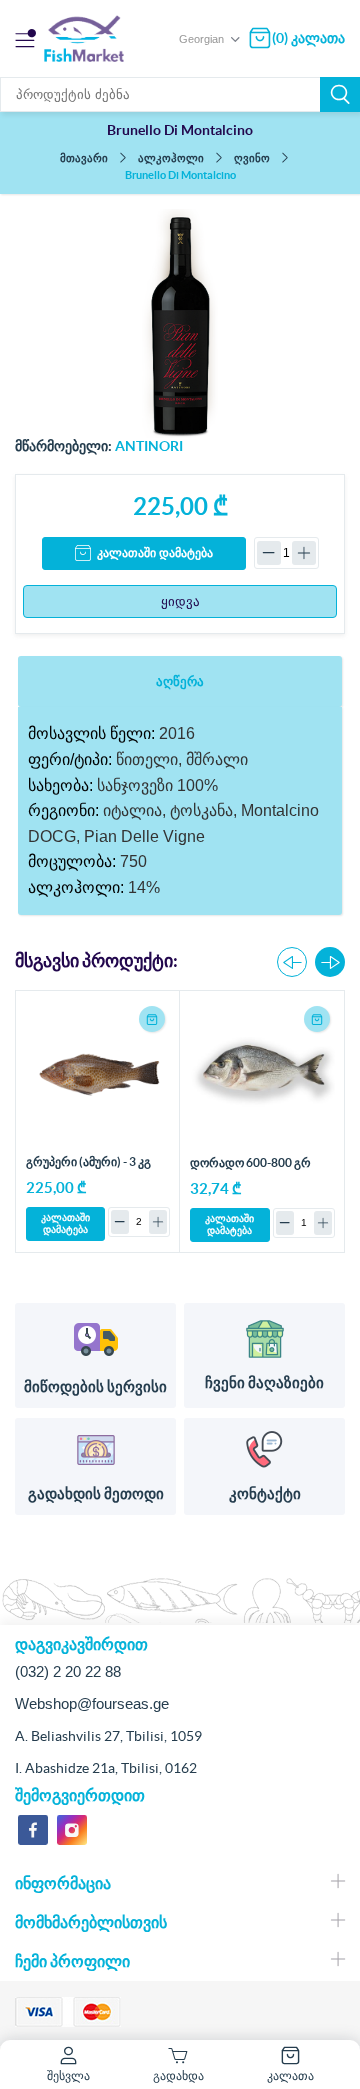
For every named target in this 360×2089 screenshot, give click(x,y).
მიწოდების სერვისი (95, 1386)
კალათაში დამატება (155, 553)
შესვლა (68, 2075)
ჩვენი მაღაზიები (264, 1382)
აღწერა (180, 681)
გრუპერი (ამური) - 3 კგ (88, 1161)
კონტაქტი (265, 1493)
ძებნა (340, 94)
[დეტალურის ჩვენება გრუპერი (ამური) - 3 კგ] (98, 1073)
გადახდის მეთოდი (96, 1493)
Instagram (72, 1830)
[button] (330, 962)
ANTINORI (149, 446)
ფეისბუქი (33, 1830)
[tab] (180, 681)
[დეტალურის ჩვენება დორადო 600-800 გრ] (262, 1073)
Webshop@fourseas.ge (92, 1704)
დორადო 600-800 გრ (250, 1162)
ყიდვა (180, 601)
